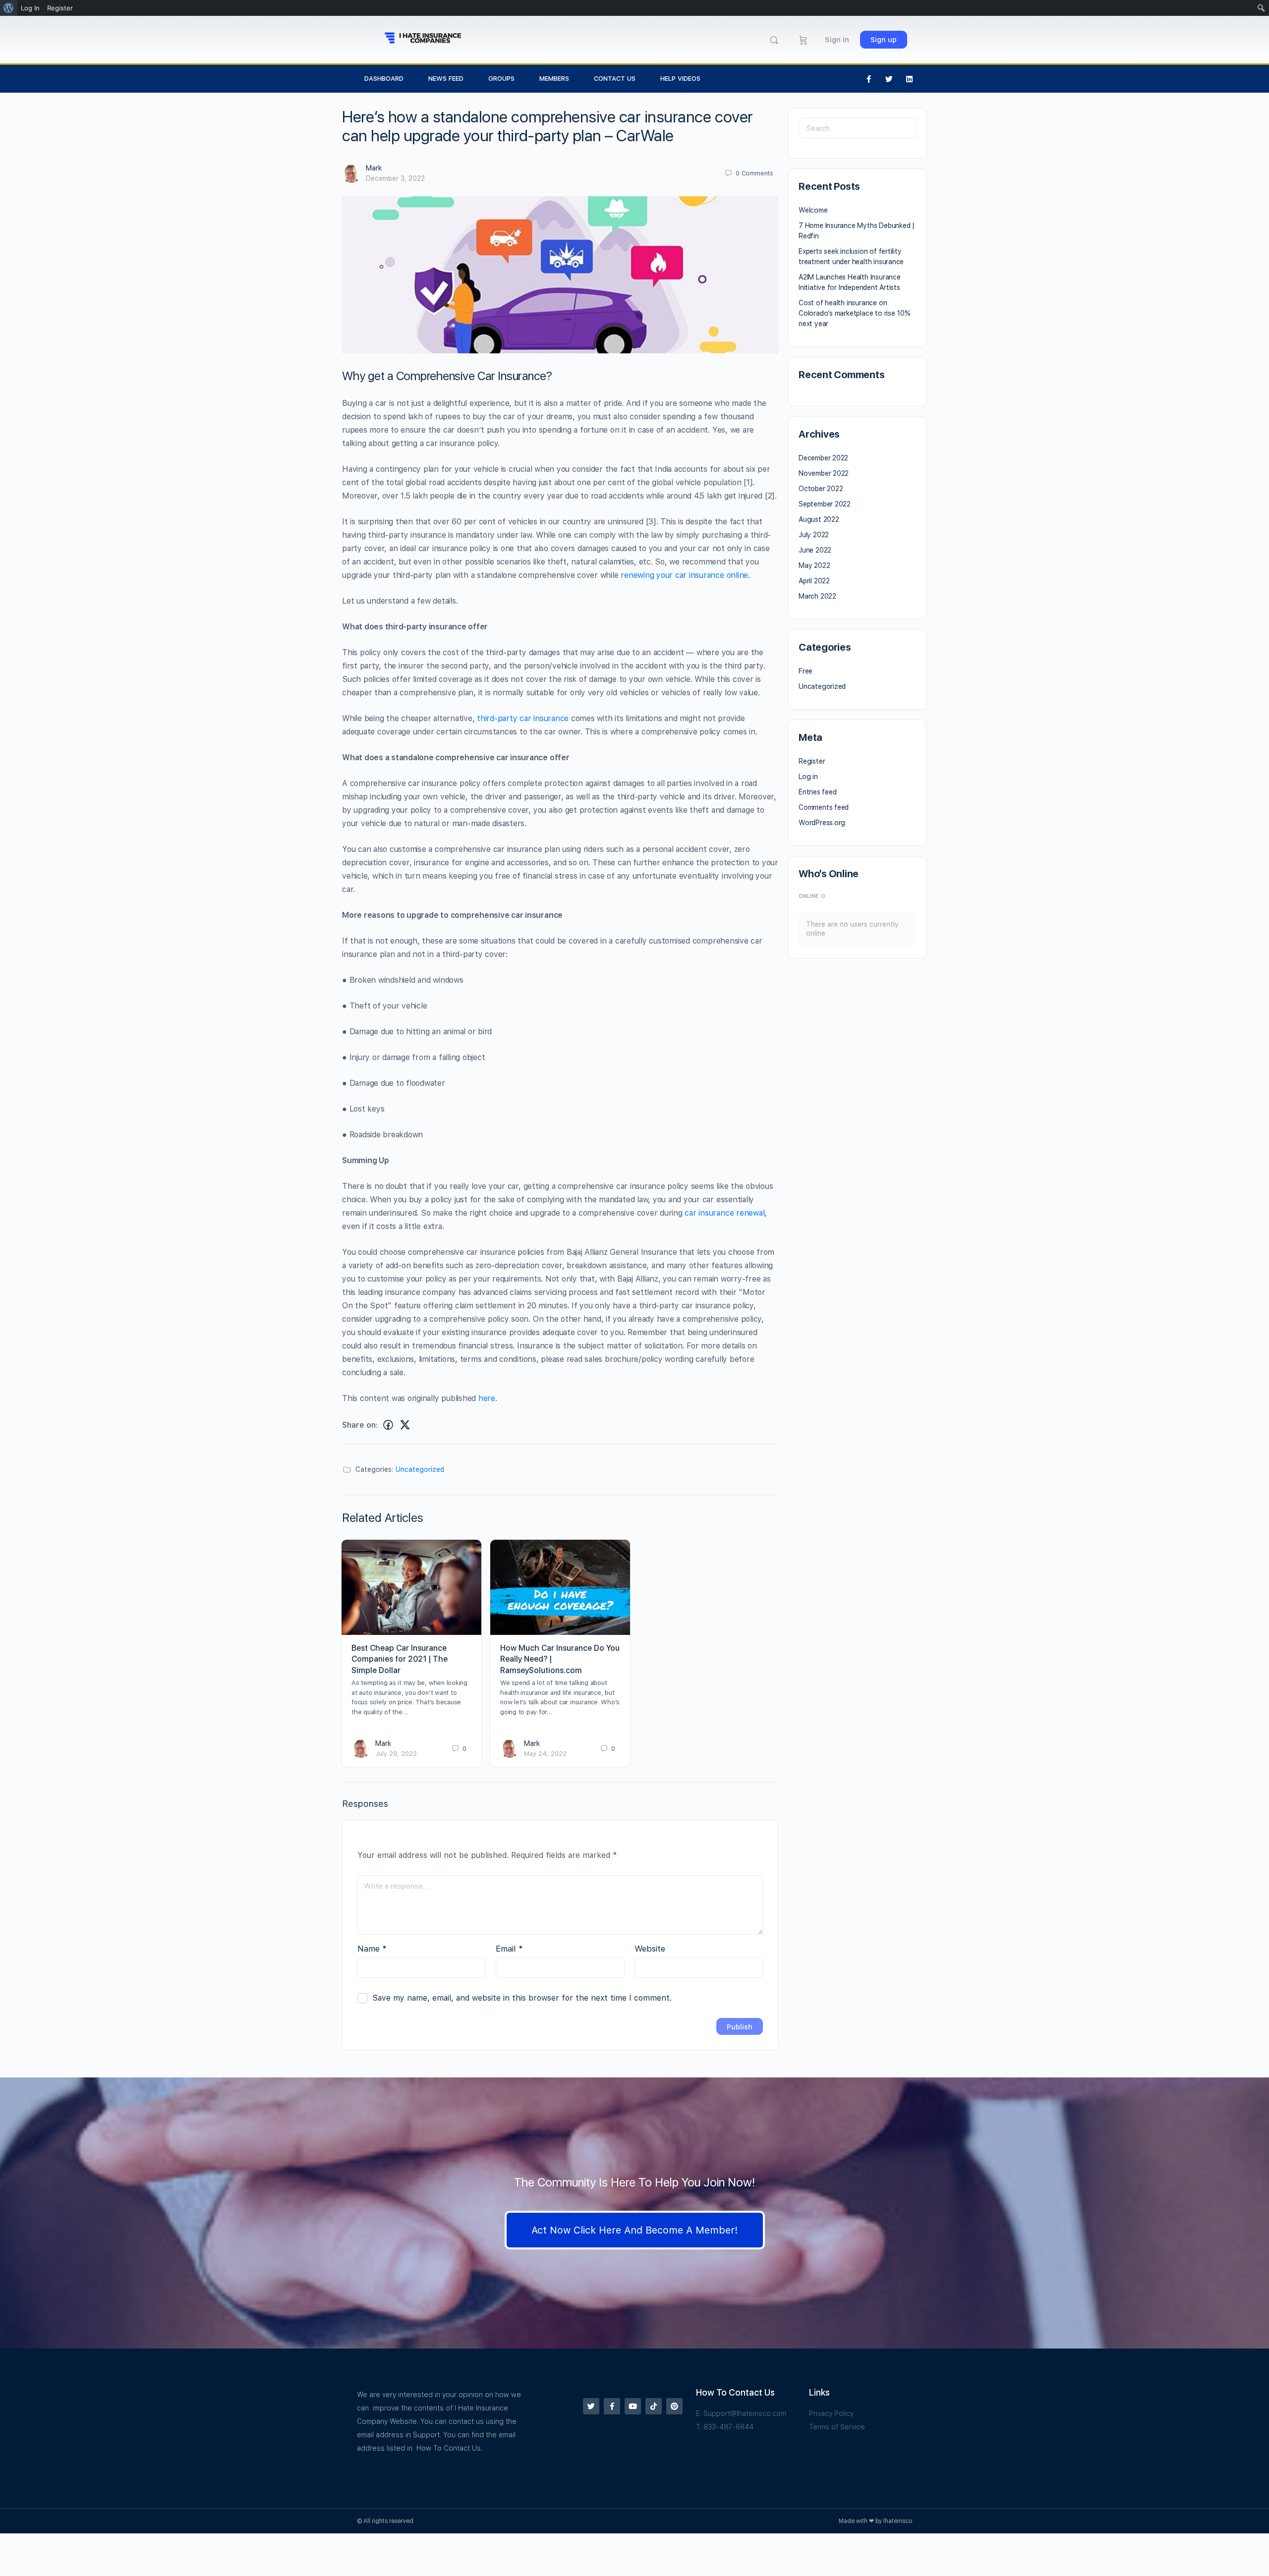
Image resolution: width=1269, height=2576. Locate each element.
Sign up (884, 40)
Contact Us (615, 79)
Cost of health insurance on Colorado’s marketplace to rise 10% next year (855, 313)
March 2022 (817, 596)
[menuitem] (9, 8)
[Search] (774, 40)
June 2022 (815, 550)
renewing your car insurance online (684, 575)
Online (812, 896)
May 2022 (814, 565)
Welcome (813, 210)
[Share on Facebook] (388, 1425)
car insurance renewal (724, 1213)
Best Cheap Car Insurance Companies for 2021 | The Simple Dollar (400, 1659)
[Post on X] (405, 1425)
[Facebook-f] (869, 79)
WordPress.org (822, 823)
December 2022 (823, 458)
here (487, 1398)
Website (650, 1949)
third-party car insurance (523, 718)
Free (806, 671)
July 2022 (814, 535)
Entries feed (817, 792)
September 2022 (825, 504)
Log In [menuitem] (30, 8)
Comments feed (824, 807)
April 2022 (814, 581)
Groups (501, 79)
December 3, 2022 (395, 178)
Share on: (360, 1425)
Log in (808, 777)
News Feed (446, 79)
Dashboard (384, 79)
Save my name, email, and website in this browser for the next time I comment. (522, 1998)
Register (812, 761)
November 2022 (824, 473)
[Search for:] (858, 128)
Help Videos (680, 79)
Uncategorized (420, 1469)
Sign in (837, 40)
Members (554, 79)
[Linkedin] (910, 79)
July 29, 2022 (396, 1754)
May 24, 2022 (545, 1754)
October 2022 (821, 489)
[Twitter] (889, 79)
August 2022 (819, 519)
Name (372, 1949)
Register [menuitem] (60, 8)
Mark (374, 168)
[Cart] (803, 40)
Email (509, 1949)
